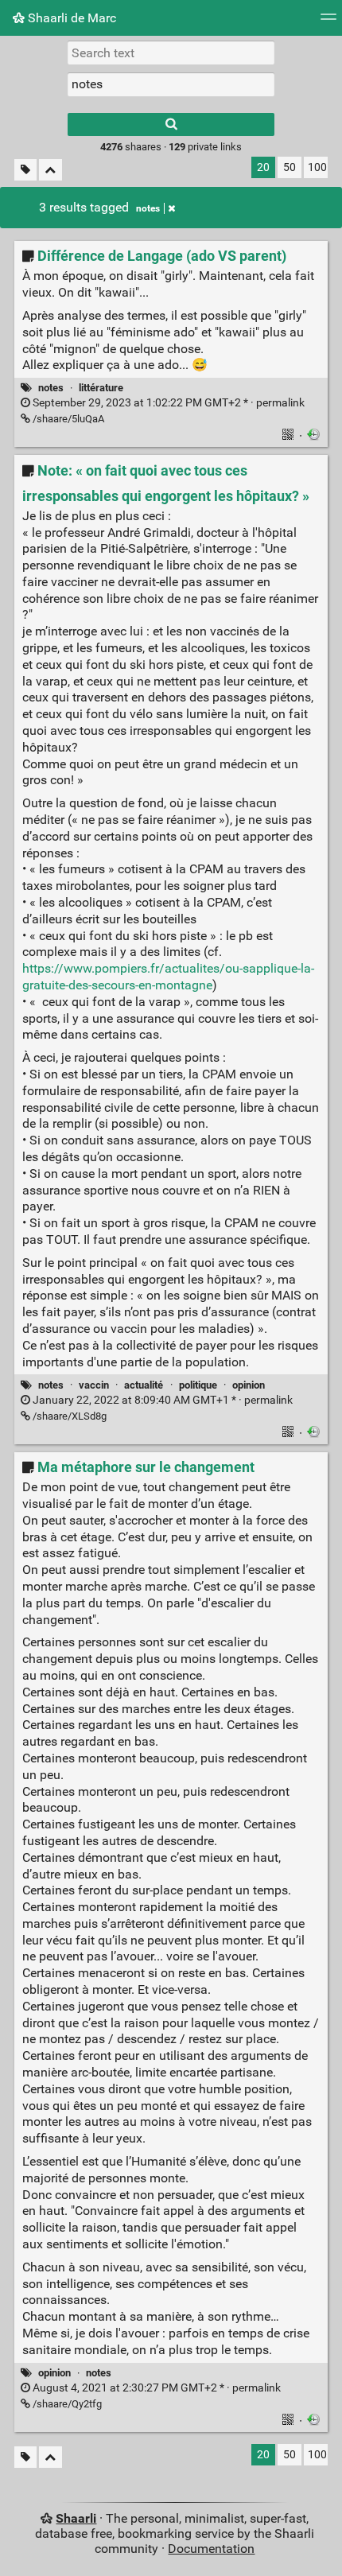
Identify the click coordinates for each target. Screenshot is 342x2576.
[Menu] (328, 22)
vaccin (94, 1385)
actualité (144, 1385)
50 (290, 167)
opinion (249, 1385)
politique (198, 1385)
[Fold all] (51, 170)
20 (263, 167)
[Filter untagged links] (25, 170)
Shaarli (76, 2518)
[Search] (171, 124)
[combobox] (171, 84)
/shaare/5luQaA (67, 419)
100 (317, 167)
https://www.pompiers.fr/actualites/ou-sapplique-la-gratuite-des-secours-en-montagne (168, 977)
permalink (167, 403)
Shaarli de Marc (70, 18)
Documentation (211, 2549)
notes (148, 208)
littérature (101, 388)
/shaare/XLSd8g (68, 1416)
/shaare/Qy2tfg (66, 2404)
